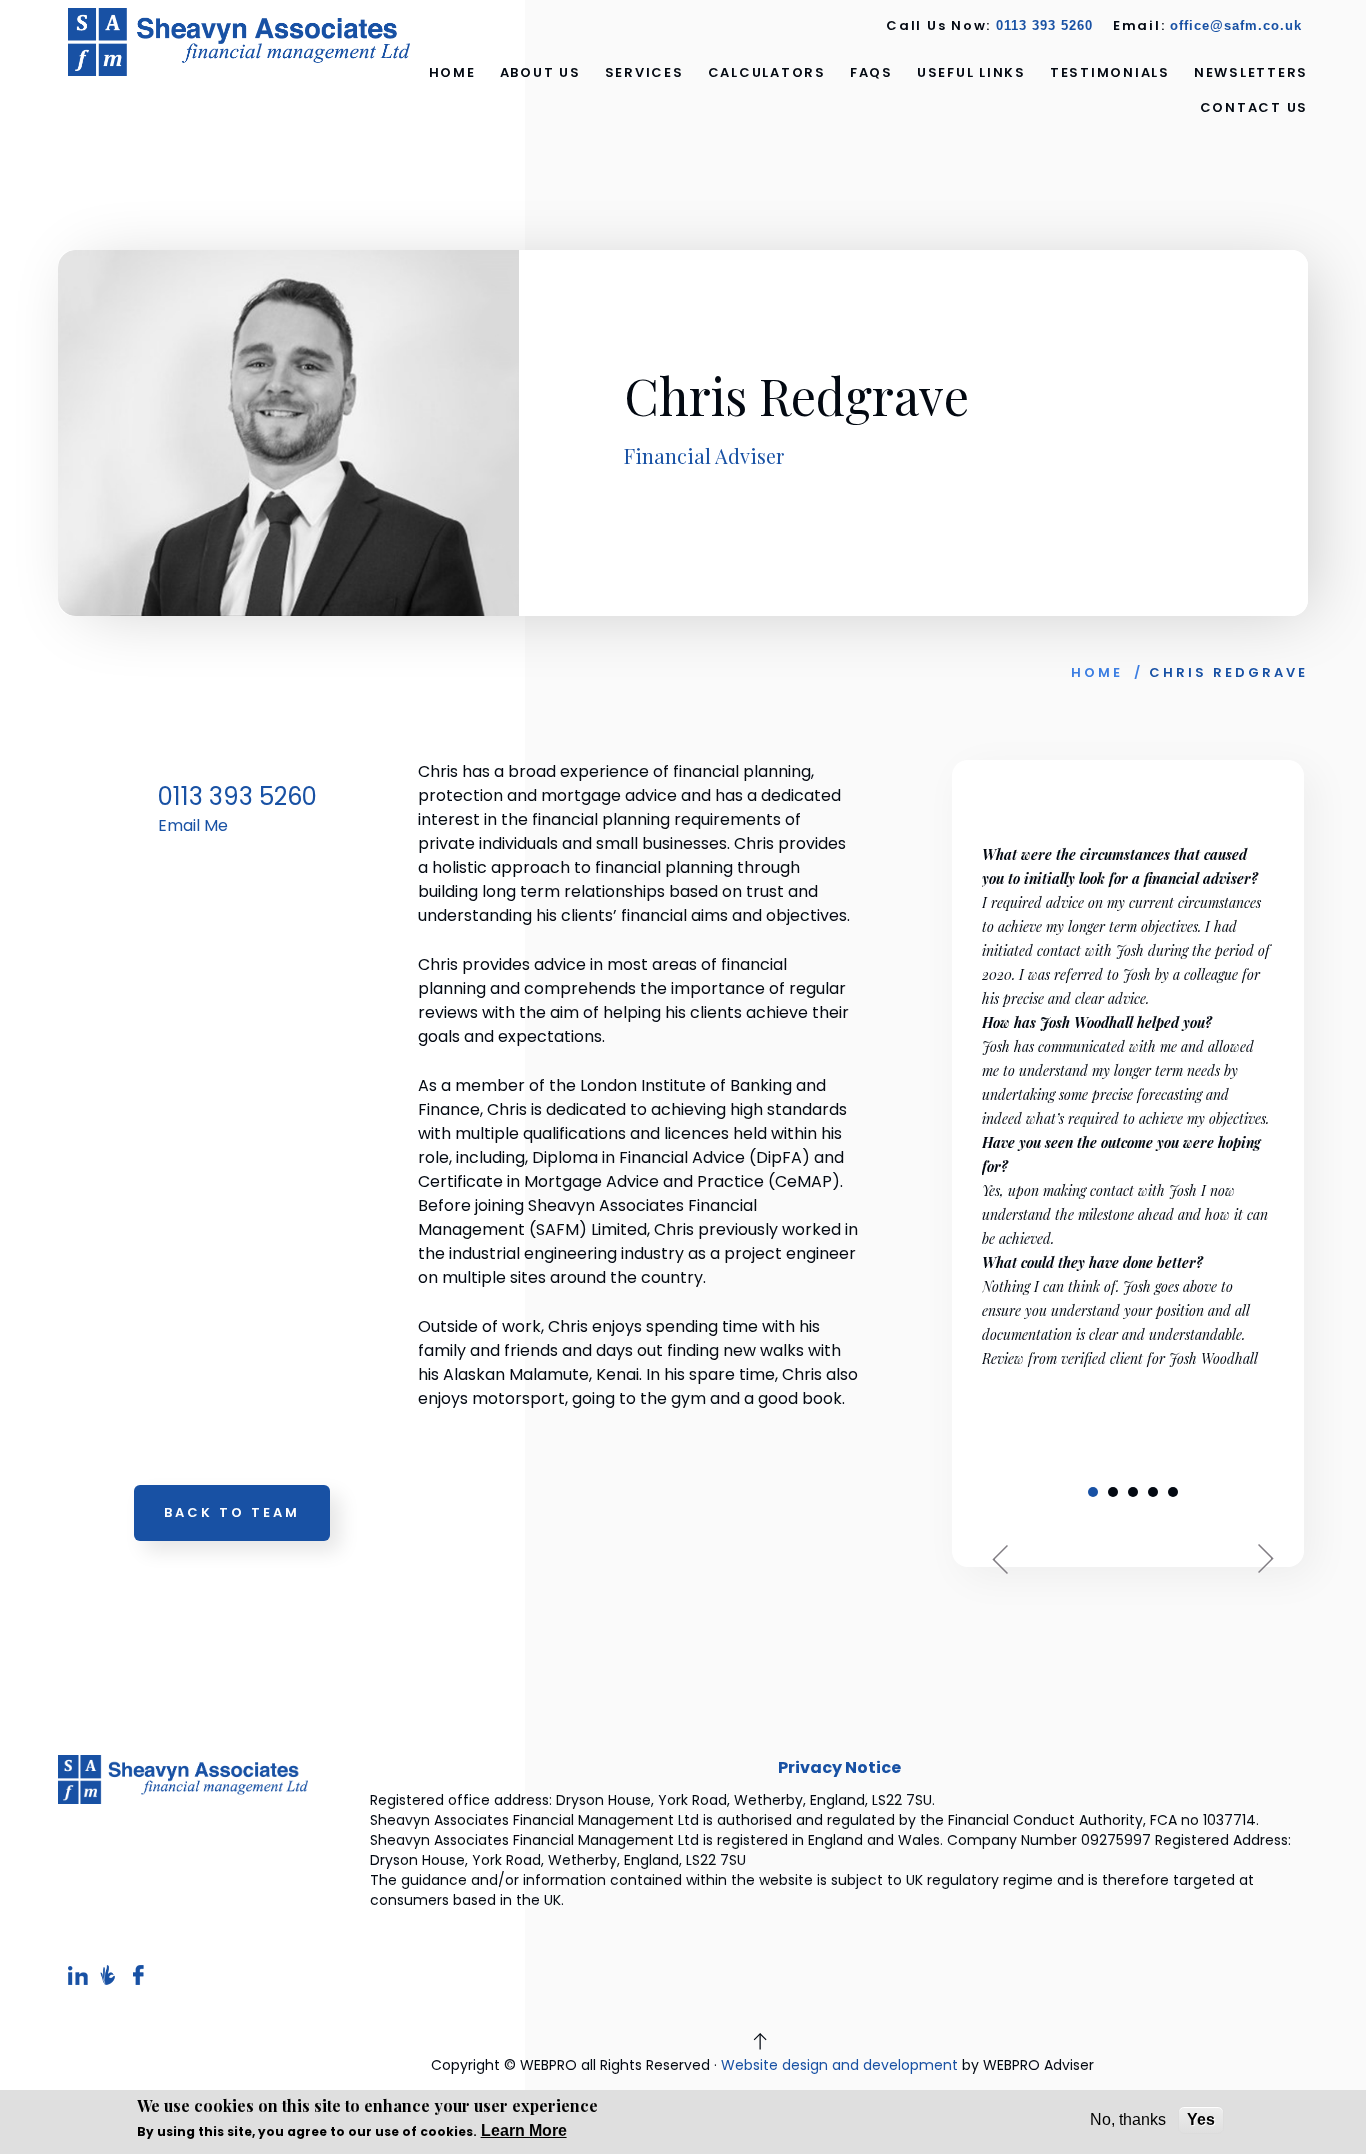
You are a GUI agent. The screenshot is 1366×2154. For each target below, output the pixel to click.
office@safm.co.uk (1236, 25)
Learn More (524, 2130)
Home (452, 72)
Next (1258, 1559)
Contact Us (1254, 107)
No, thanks (1128, 2119)
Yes (1201, 2119)
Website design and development (839, 2065)
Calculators (767, 72)
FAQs (871, 72)
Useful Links (971, 72)
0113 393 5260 (1044, 25)
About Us (540, 72)
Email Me (193, 825)
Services (644, 72)
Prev (1008, 1559)
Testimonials (1110, 72)
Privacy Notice (839, 1767)
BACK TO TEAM (232, 1512)
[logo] (239, 42)
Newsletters (1251, 72)
